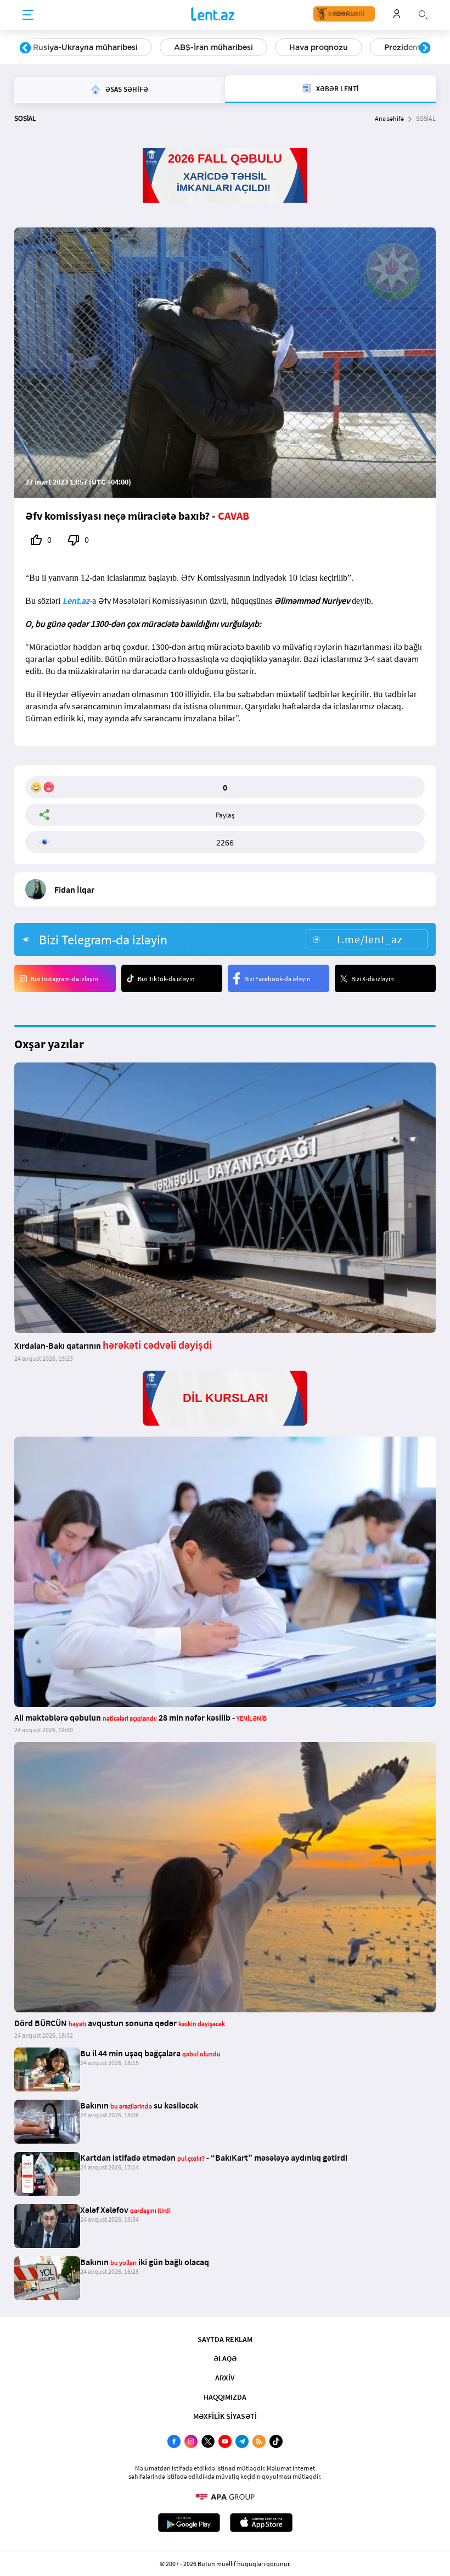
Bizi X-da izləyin (373, 979)
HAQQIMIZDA (225, 2397)
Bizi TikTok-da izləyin (166, 979)
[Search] (423, 14)
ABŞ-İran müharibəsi (213, 47)
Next (425, 48)
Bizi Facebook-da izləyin (277, 979)
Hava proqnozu (319, 47)
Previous (25, 48)
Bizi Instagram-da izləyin (64, 979)
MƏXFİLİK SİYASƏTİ (225, 2416)
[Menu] (28, 15)
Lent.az (76, 600)
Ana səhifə (389, 118)
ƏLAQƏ (225, 2358)
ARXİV (225, 2378)
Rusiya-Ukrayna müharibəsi (85, 47)
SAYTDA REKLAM (225, 2339)
